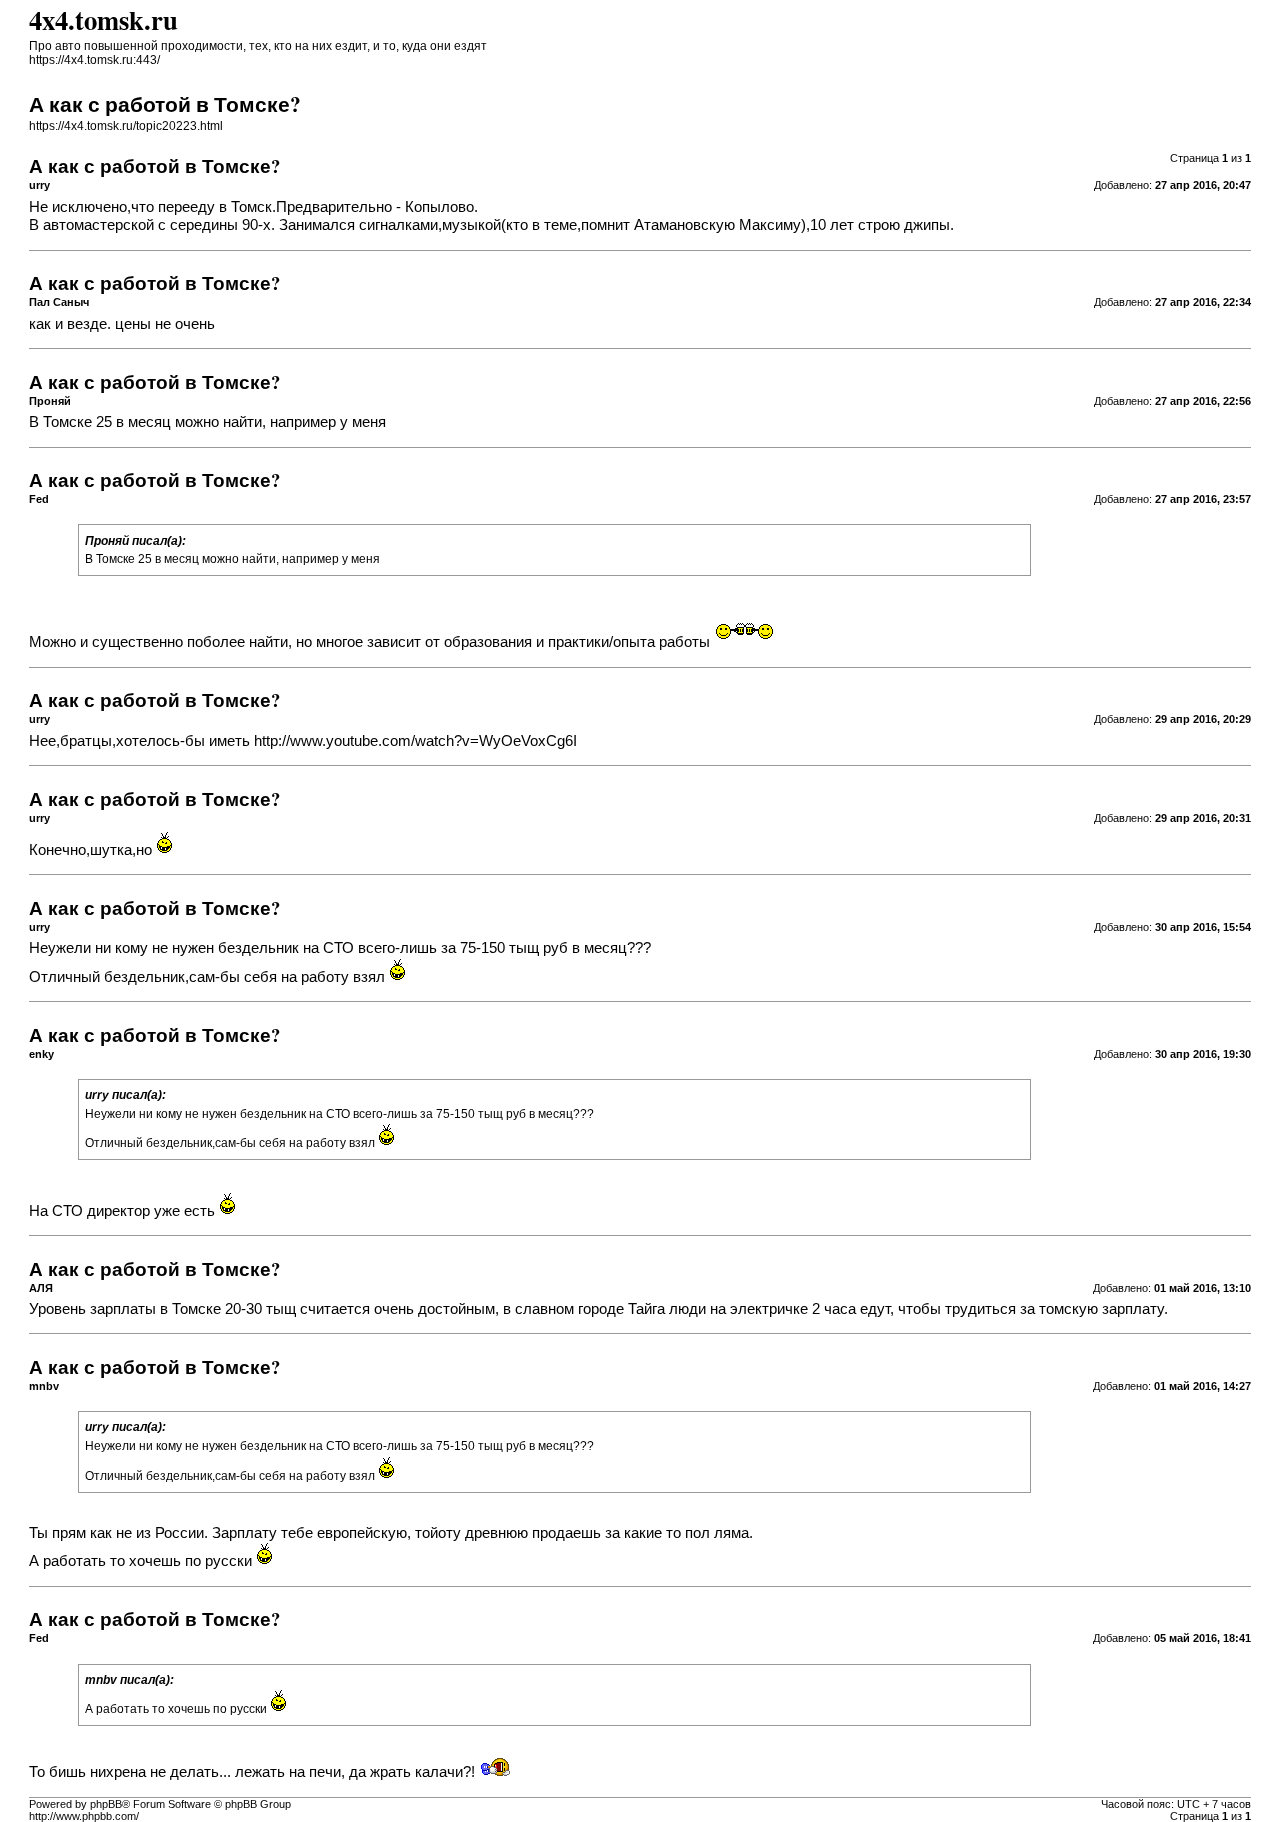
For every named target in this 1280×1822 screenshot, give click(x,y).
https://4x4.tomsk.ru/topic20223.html (126, 126)
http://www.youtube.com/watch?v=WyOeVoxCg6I (415, 741)
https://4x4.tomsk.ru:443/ (94, 60)
